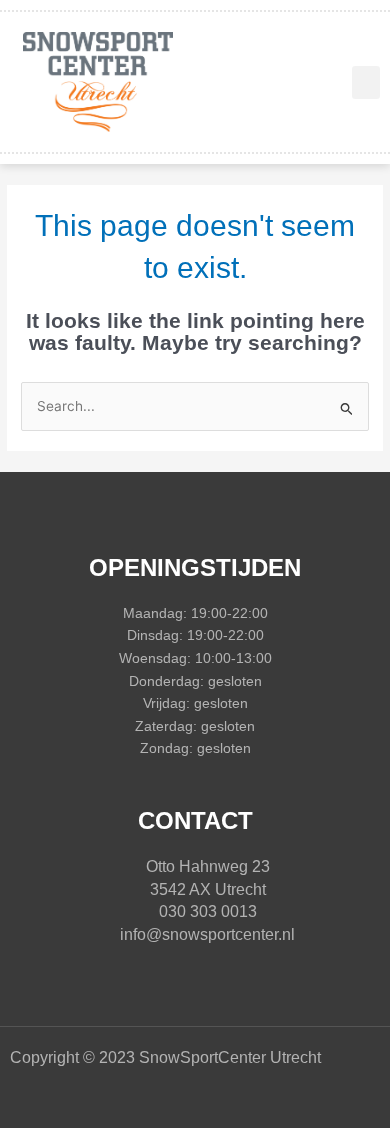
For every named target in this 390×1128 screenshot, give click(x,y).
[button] (366, 82)
